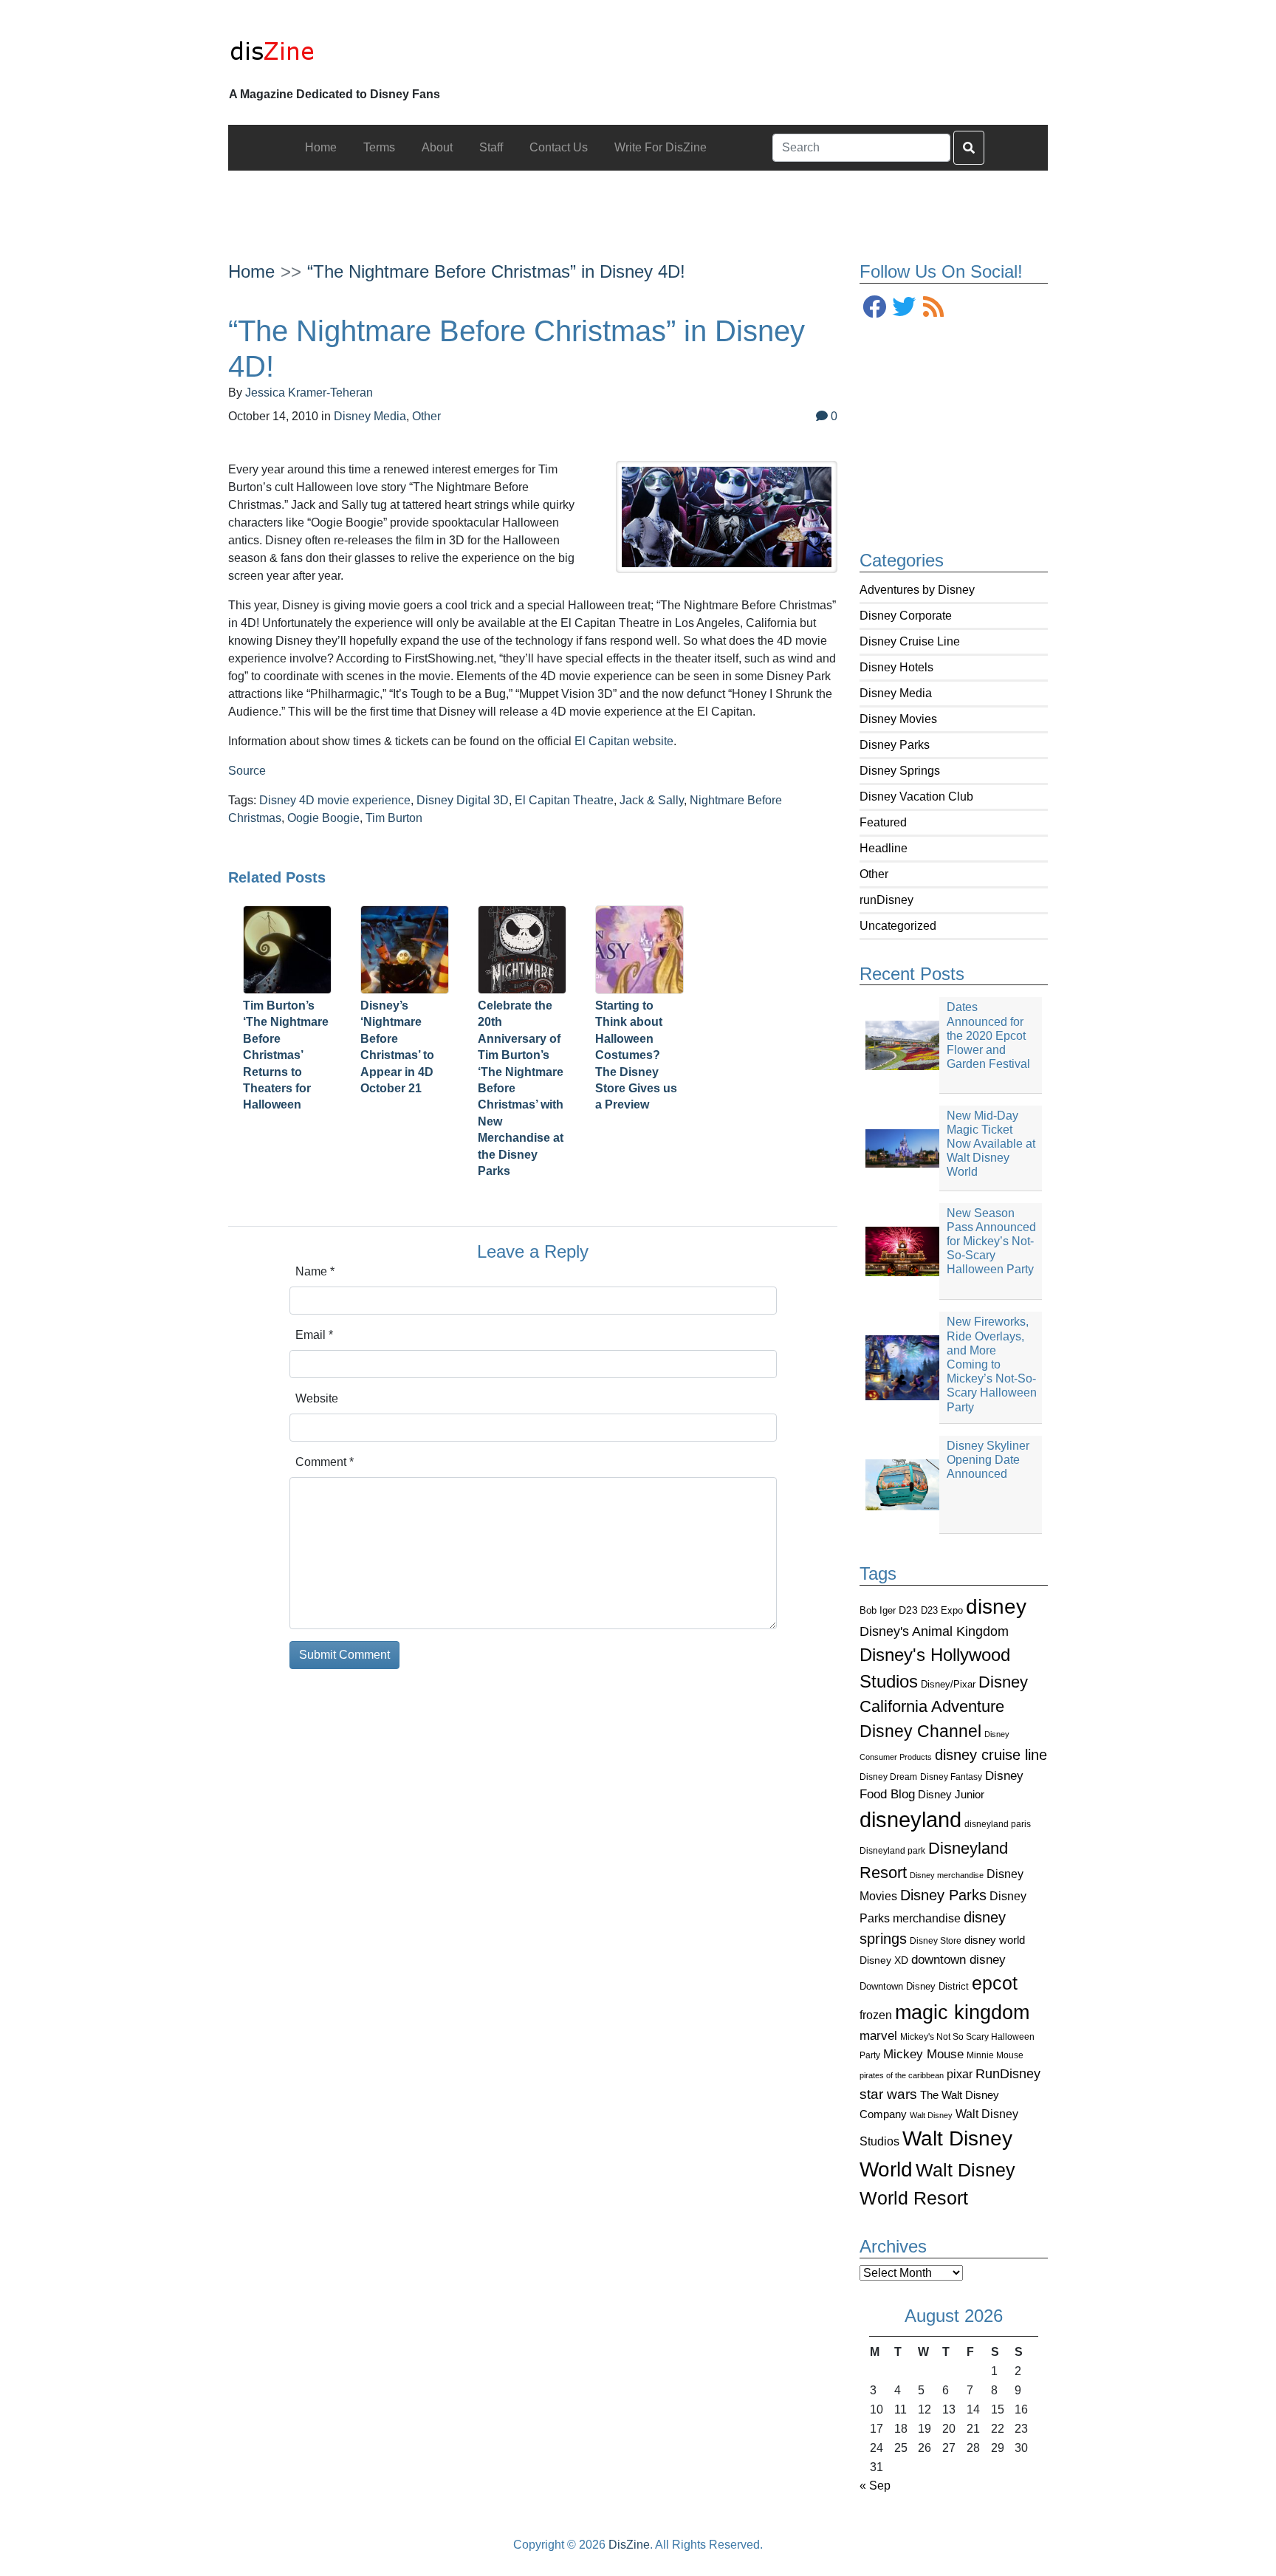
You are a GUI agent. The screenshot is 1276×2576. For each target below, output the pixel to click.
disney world (995, 1940)
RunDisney (1008, 2074)
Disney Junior (951, 1794)
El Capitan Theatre (564, 800)
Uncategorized (898, 926)
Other (874, 874)
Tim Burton (394, 818)
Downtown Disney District (914, 1986)
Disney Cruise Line (910, 641)
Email (314, 1335)
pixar (960, 2074)
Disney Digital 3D (463, 800)
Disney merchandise (947, 1875)
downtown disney (958, 1960)
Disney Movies (898, 719)
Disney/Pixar (948, 1684)
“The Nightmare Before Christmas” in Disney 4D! (496, 271)
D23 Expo (942, 1610)
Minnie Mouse (995, 2055)
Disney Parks (895, 745)
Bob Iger (878, 1611)
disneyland (910, 1819)
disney (996, 1607)
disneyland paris (998, 1824)
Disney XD (884, 1960)
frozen (876, 2015)
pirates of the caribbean (902, 2075)
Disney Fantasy (951, 1777)
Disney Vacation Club (916, 797)
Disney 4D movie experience (335, 800)
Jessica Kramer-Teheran (309, 393)
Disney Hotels (896, 667)
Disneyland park (892, 1851)
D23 (908, 1610)
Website (317, 1398)
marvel (878, 2036)
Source (247, 771)
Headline (884, 848)
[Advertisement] (638, 204)
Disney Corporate (906, 616)
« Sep (875, 2486)
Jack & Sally (652, 800)
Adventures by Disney (917, 590)
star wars (888, 2094)
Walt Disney (931, 2115)
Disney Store (936, 1940)
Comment (325, 1462)
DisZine (629, 2545)
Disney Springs (900, 771)
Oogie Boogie (323, 818)
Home (251, 271)
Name (315, 1271)
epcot (995, 1983)
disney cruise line (991, 1755)
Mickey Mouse (923, 2054)
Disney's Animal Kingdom (934, 1631)
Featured (883, 822)
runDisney (886, 900)
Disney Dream (888, 1777)
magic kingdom (962, 2012)
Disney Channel (920, 1731)
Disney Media (896, 693)
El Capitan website (622, 741)
